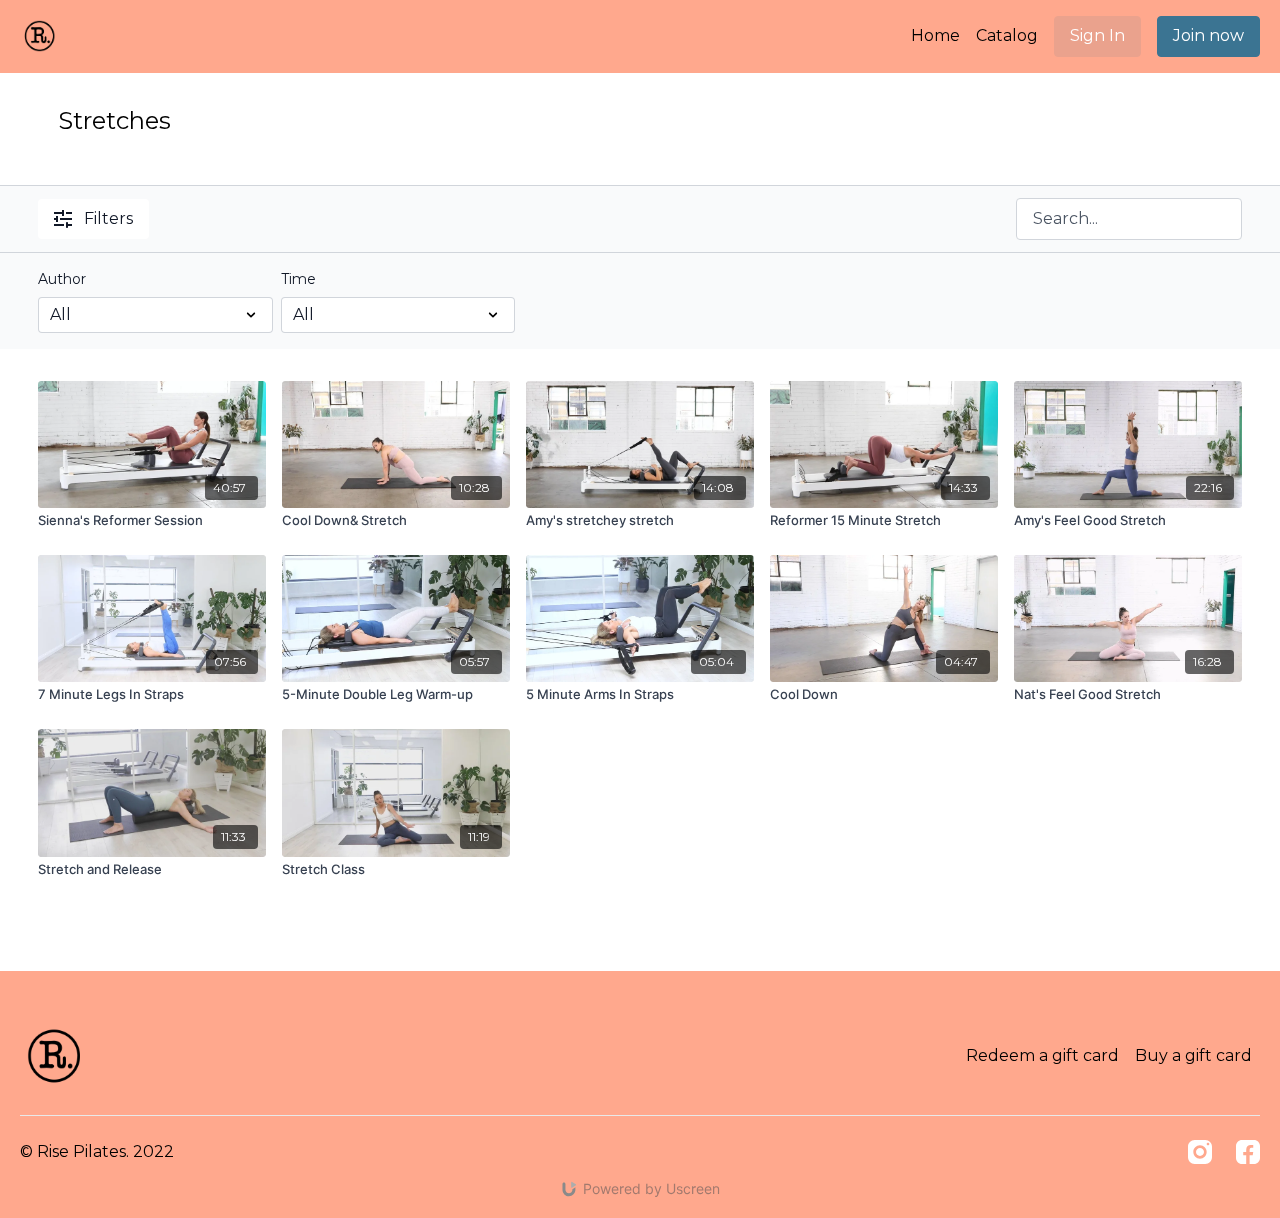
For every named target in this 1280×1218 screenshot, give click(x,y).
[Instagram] (1200, 1152)
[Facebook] (1248, 1152)
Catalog (1007, 35)
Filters (108, 218)
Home (935, 35)
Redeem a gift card (1042, 1055)
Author (62, 279)
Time (298, 279)
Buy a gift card (1193, 1055)
